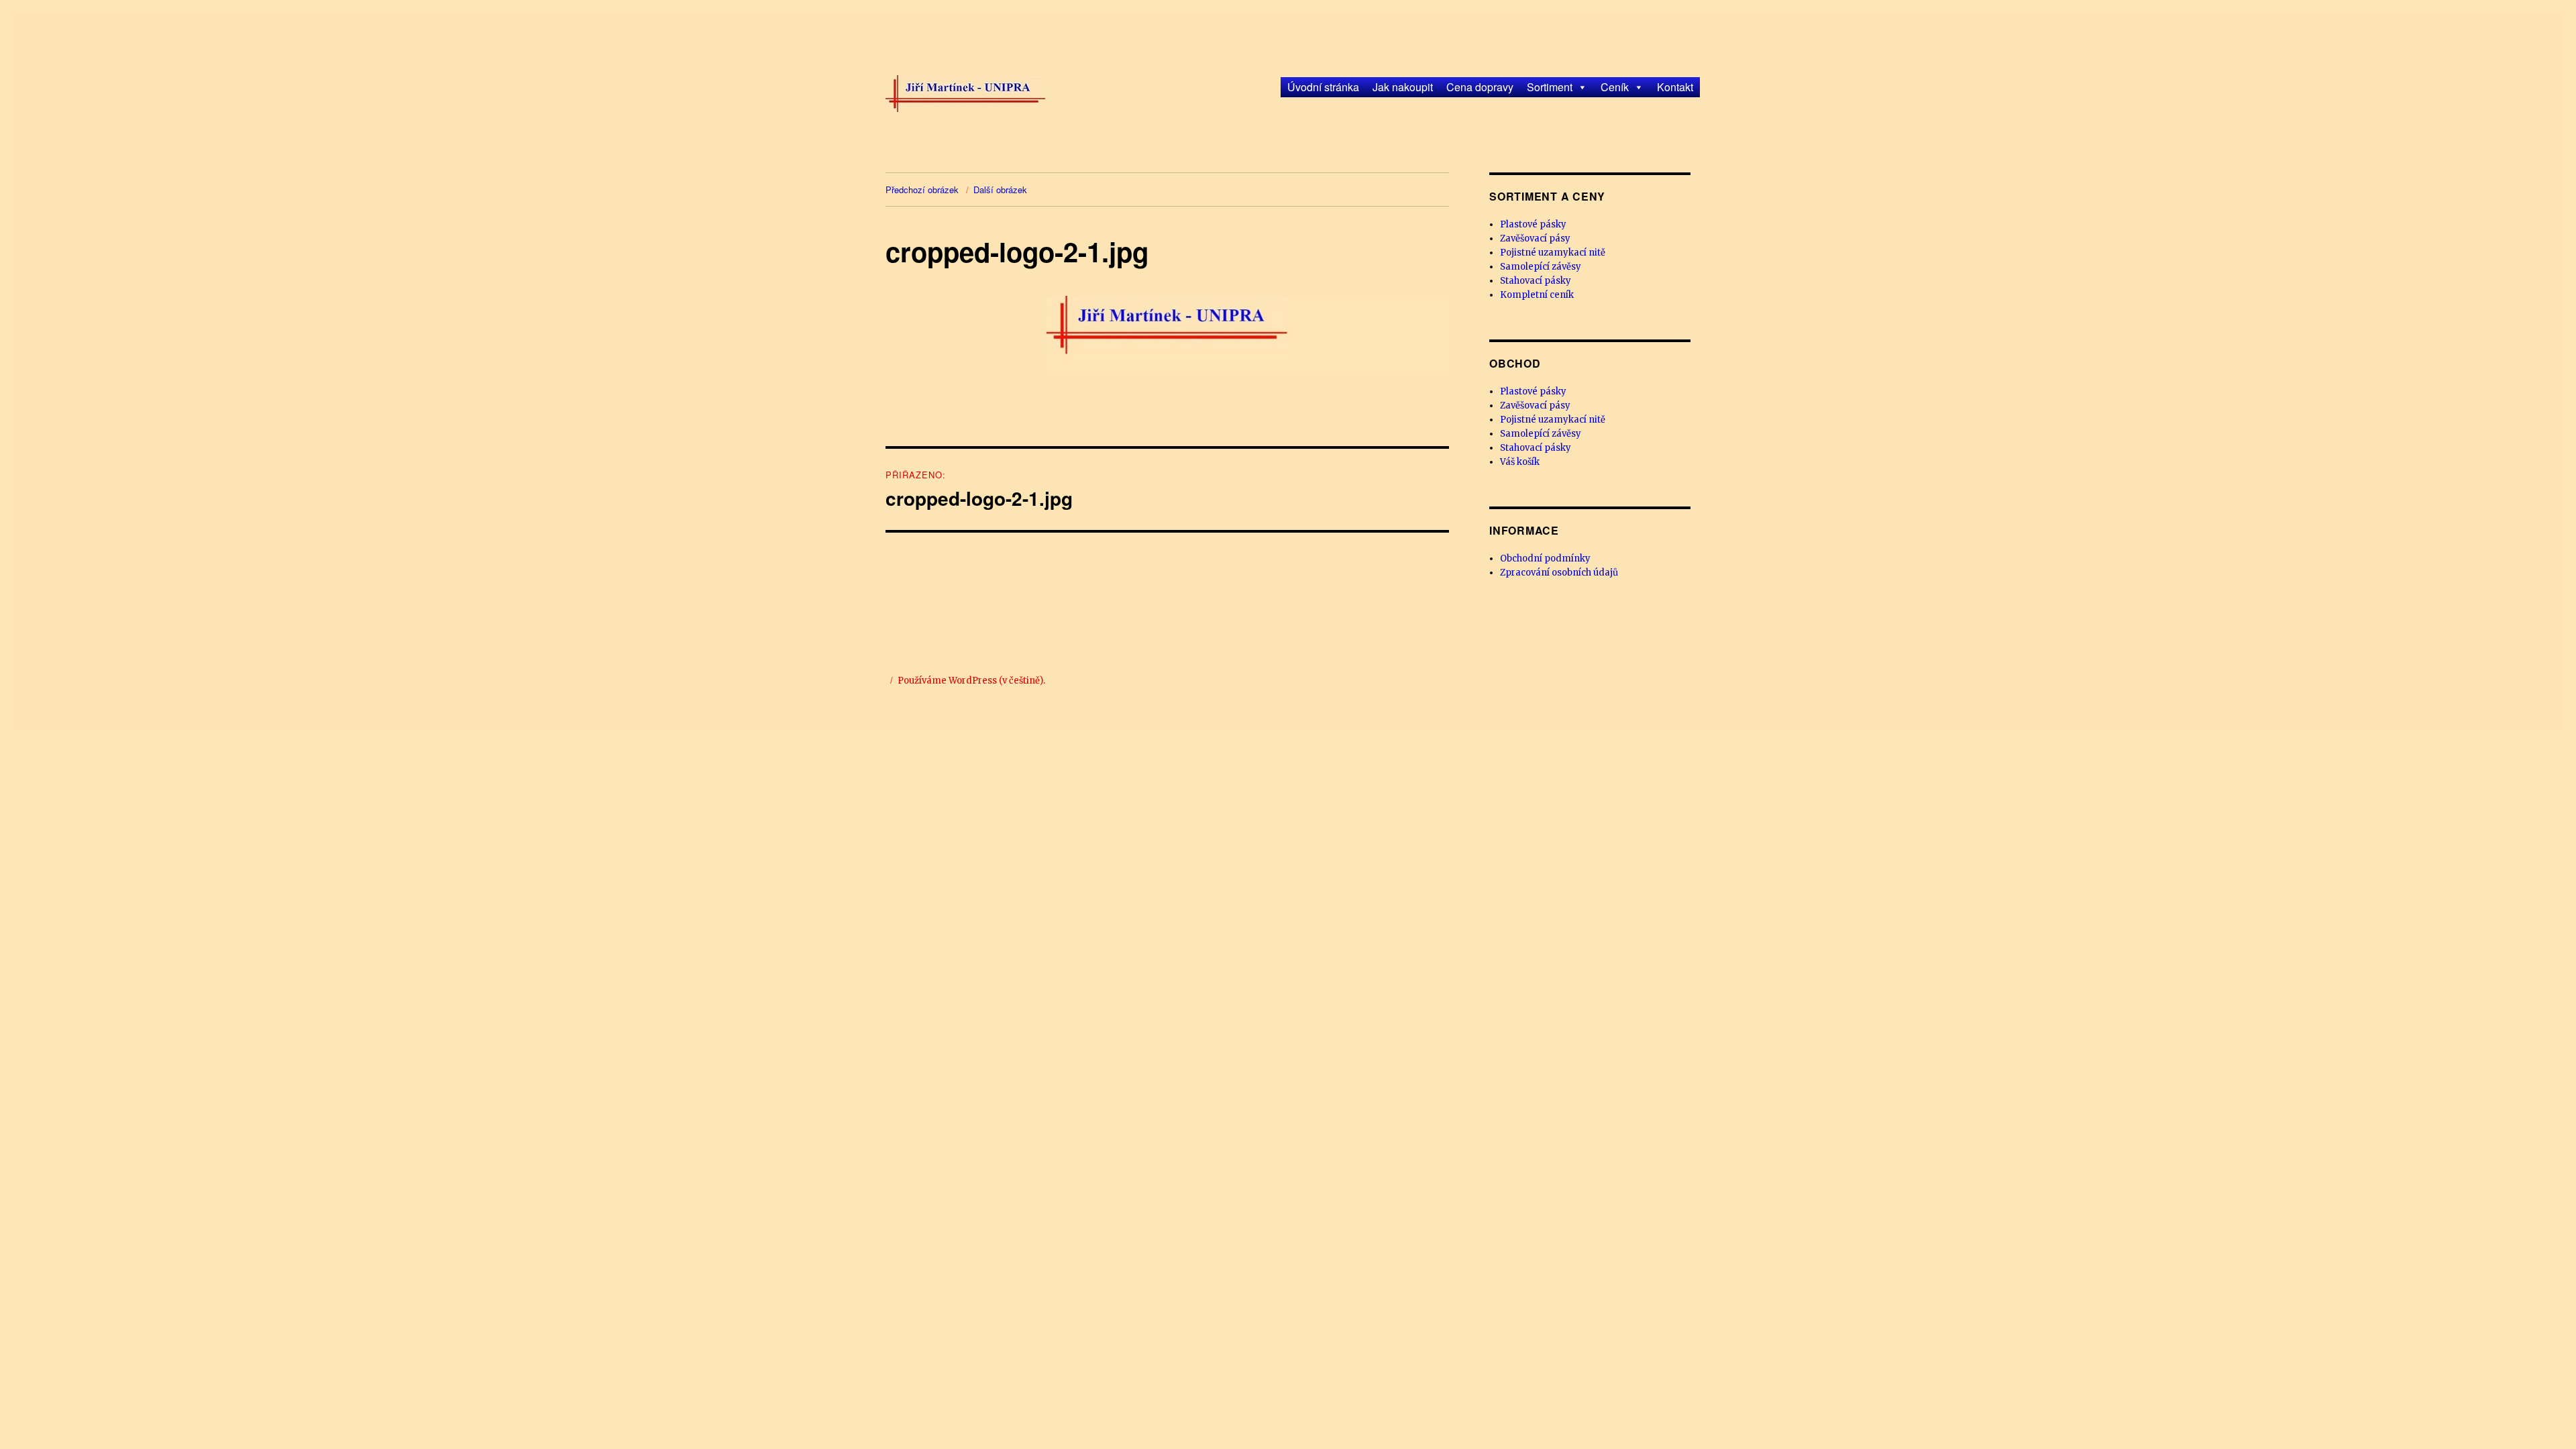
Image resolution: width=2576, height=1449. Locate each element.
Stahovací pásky (1536, 281)
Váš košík (1520, 462)
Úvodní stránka (1323, 87)
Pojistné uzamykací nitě (1553, 253)
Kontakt (1675, 87)
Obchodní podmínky (1545, 558)
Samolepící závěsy (1541, 267)
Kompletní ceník (1537, 295)
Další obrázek (1000, 190)
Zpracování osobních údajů (1559, 573)
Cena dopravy (1480, 87)
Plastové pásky (1533, 224)
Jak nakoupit (1403, 87)
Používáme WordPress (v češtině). (971, 681)
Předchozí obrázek (922, 190)
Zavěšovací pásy (1535, 238)
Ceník (1615, 87)
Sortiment (1550, 87)
